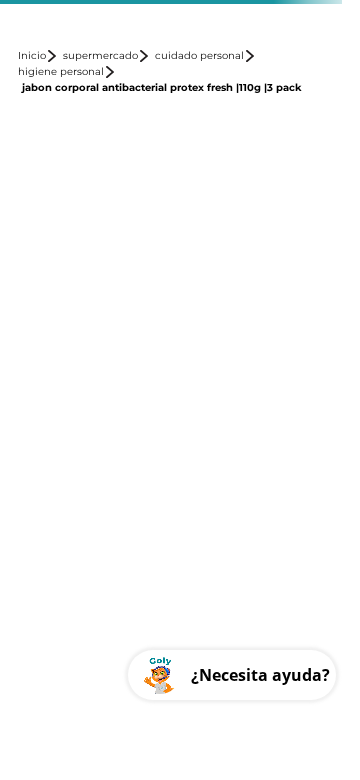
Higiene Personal (61, 72)
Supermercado (100, 56)
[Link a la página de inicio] (38, 56)
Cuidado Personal (199, 56)
